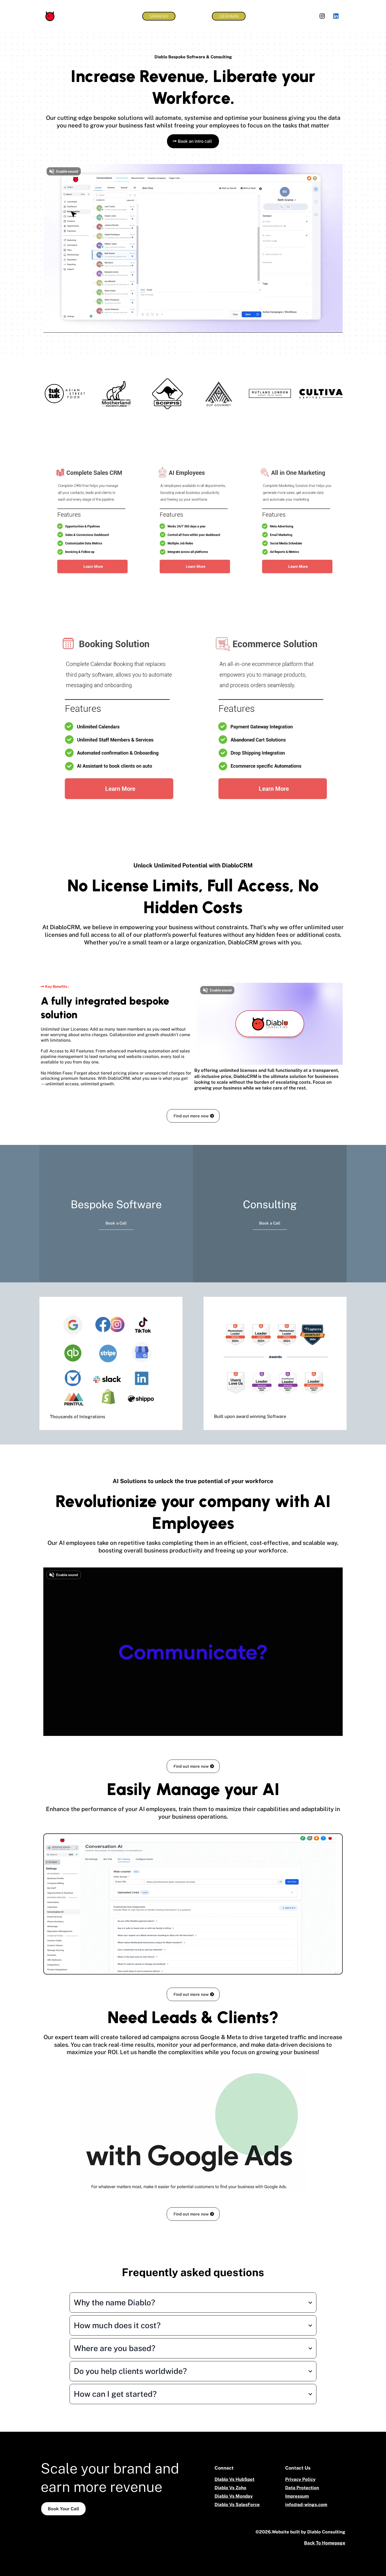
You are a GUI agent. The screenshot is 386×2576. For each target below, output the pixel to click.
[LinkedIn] (336, 16)
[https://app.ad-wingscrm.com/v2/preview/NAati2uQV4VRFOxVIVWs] (91, 520)
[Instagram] (322, 16)
